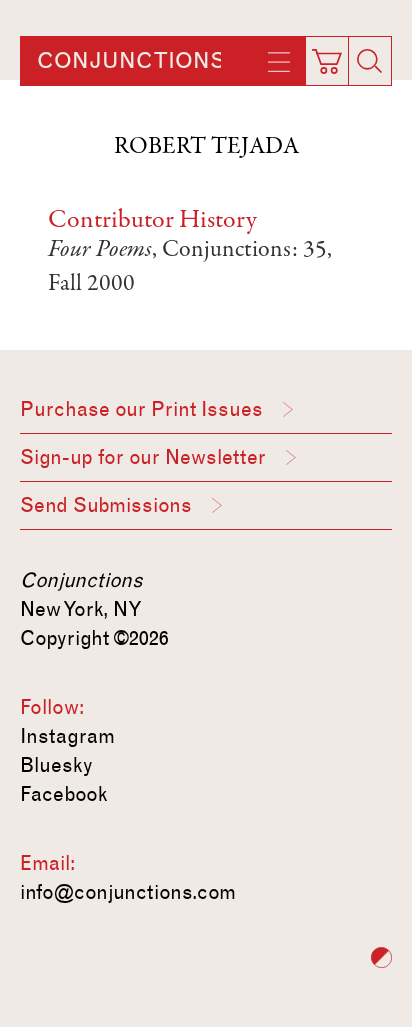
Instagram (67, 736)
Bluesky (56, 765)
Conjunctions (131, 61)
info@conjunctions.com (128, 892)
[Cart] (331, 55)
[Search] (370, 61)
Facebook (64, 794)
